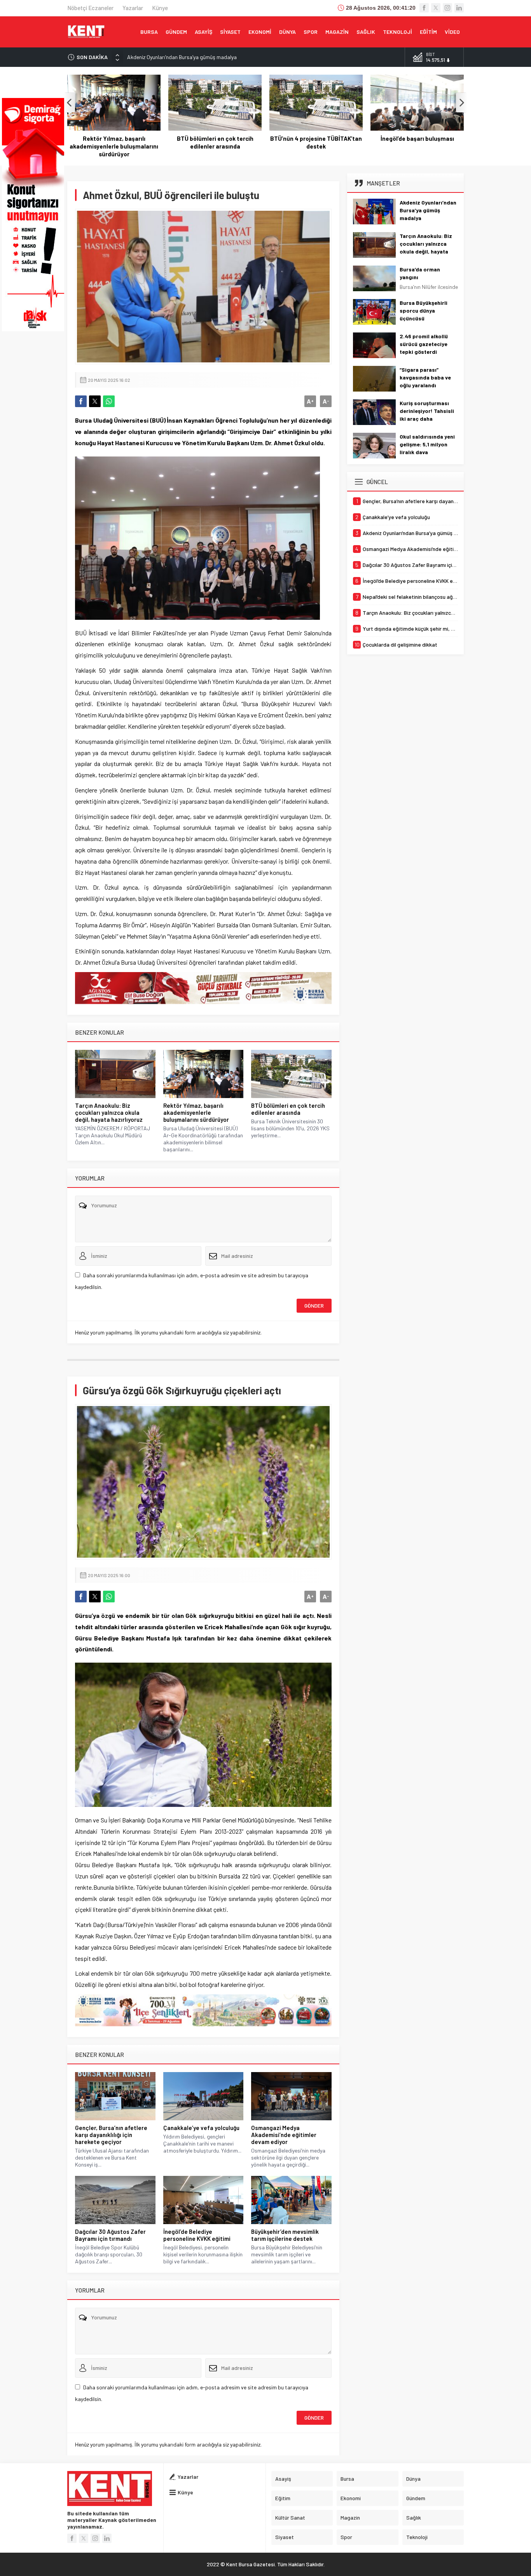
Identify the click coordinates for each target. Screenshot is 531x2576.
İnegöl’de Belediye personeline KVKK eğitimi (197, 2235)
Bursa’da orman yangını (420, 273)
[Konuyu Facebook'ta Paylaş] (81, 401)
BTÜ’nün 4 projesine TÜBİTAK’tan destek (215, 142)
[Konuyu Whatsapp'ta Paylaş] (109, 401)
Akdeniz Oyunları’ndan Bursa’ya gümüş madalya (182, 57)
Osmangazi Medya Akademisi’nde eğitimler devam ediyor (284, 2135)
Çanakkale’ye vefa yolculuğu (201, 2128)
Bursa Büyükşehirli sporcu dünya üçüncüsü (424, 310)
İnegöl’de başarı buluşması (316, 138)
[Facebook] (424, 8)
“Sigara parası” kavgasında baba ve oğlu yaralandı (425, 377)
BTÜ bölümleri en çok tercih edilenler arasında (114, 142)
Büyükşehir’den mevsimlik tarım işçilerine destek (285, 2235)
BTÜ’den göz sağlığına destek (417, 138)
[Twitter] (436, 8)
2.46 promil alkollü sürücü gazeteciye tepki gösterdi (424, 344)
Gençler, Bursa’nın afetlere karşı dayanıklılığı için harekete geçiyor (111, 2135)
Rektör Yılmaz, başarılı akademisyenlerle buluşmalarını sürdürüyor (196, 1112)
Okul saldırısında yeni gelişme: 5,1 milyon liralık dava (427, 444)
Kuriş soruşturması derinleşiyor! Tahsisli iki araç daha (427, 411)
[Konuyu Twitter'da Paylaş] (95, 401)
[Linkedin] (459, 8)
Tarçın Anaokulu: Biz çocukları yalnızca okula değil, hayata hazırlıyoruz (109, 1112)
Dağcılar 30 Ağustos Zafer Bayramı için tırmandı (110, 2235)
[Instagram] (447, 8)
